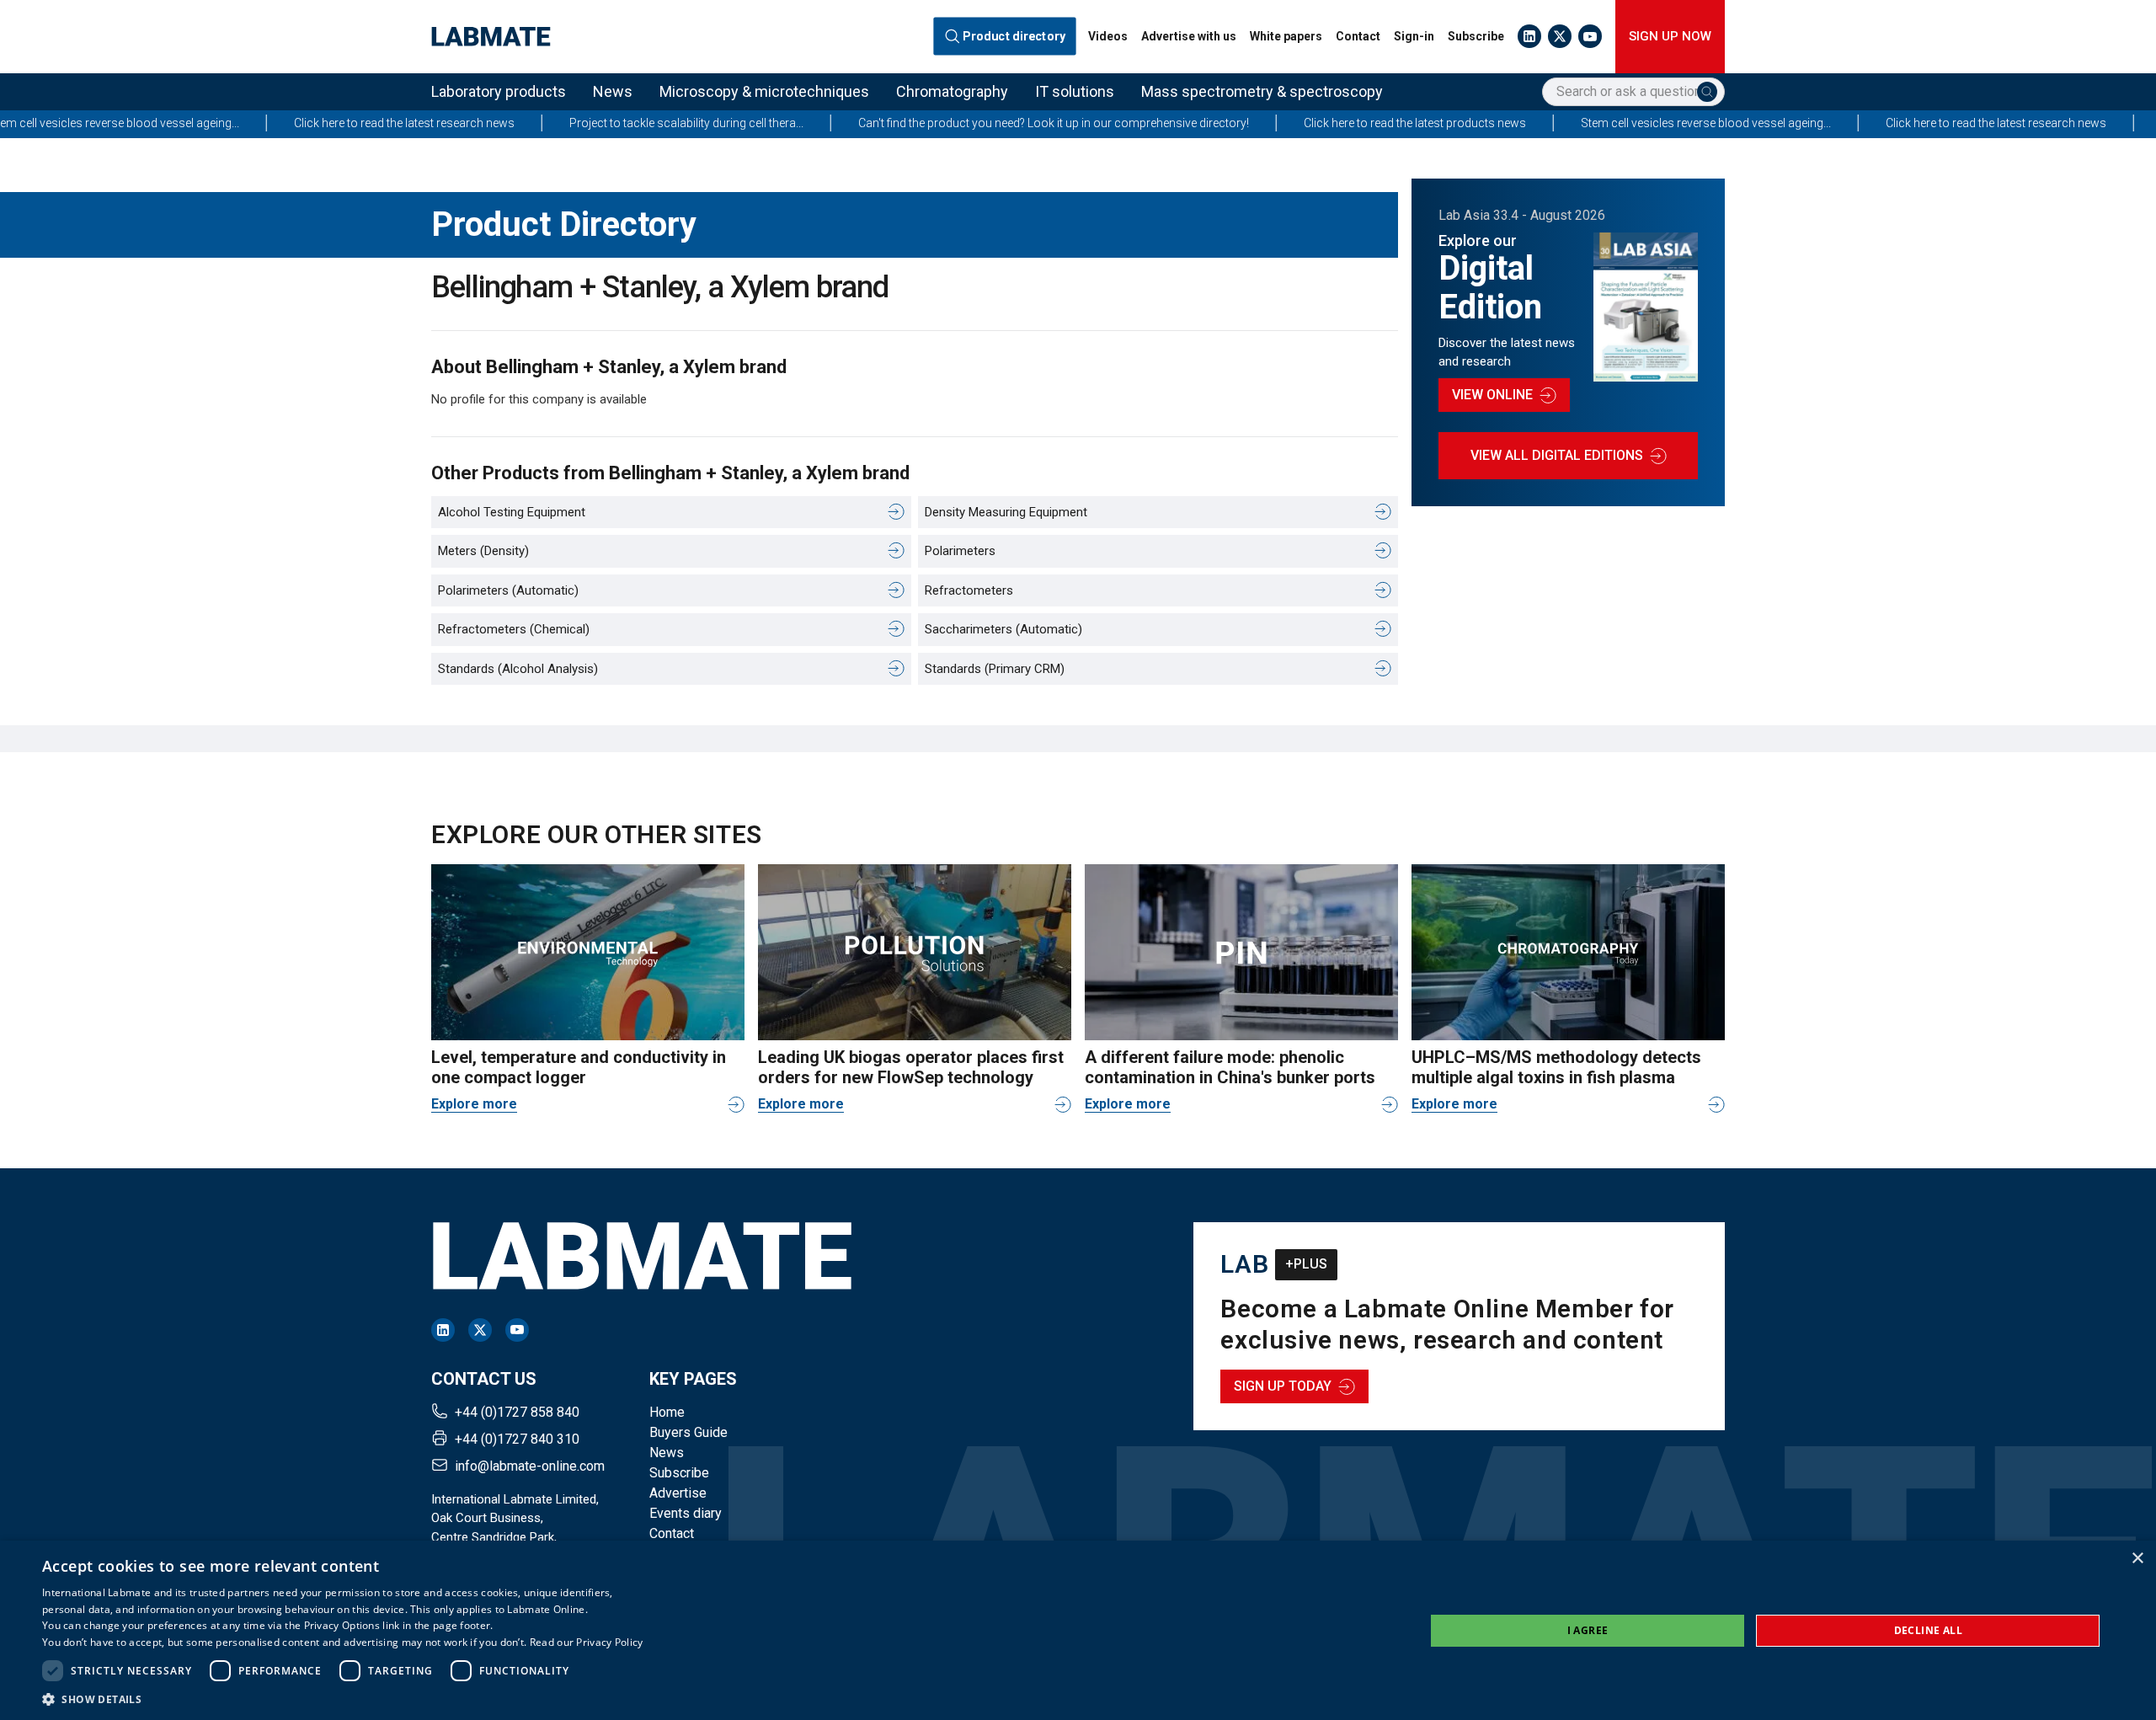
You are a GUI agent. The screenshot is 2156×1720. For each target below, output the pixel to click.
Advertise (678, 1493)
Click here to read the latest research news (293, 123)
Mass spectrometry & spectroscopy (1262, 91)
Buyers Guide (688, 1432)
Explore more (474, 1104)
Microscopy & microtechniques (764, 91)
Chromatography (952, 91)
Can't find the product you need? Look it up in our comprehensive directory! (942, 123)
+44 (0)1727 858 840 (517, 1412)
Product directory (1014, 37)
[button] (343, 1699)
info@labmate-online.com (530, 1466)
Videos (1108, 36)
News (613, 91)
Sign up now (1670, 36)
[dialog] (1078, 1630)
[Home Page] (491, 37)
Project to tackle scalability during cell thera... (575, 123)
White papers (1286, 36)
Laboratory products (499, 91)
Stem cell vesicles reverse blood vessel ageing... (1595, 123)
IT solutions (1075, 91)
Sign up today (1283, 1386)
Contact (1358, 36)
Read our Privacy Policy (587, 1642)
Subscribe (1476, 36)
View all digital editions (1557, 455)
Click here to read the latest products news (1304, 123)
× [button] (2137, 1559)
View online (1492, 395)
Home (667, 1412)
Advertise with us (1189, 36)
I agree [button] (1588, 1630)
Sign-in (1414, 36)
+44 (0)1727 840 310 (517, 1439)
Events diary (686, 1513)
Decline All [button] (1928, 1630)
